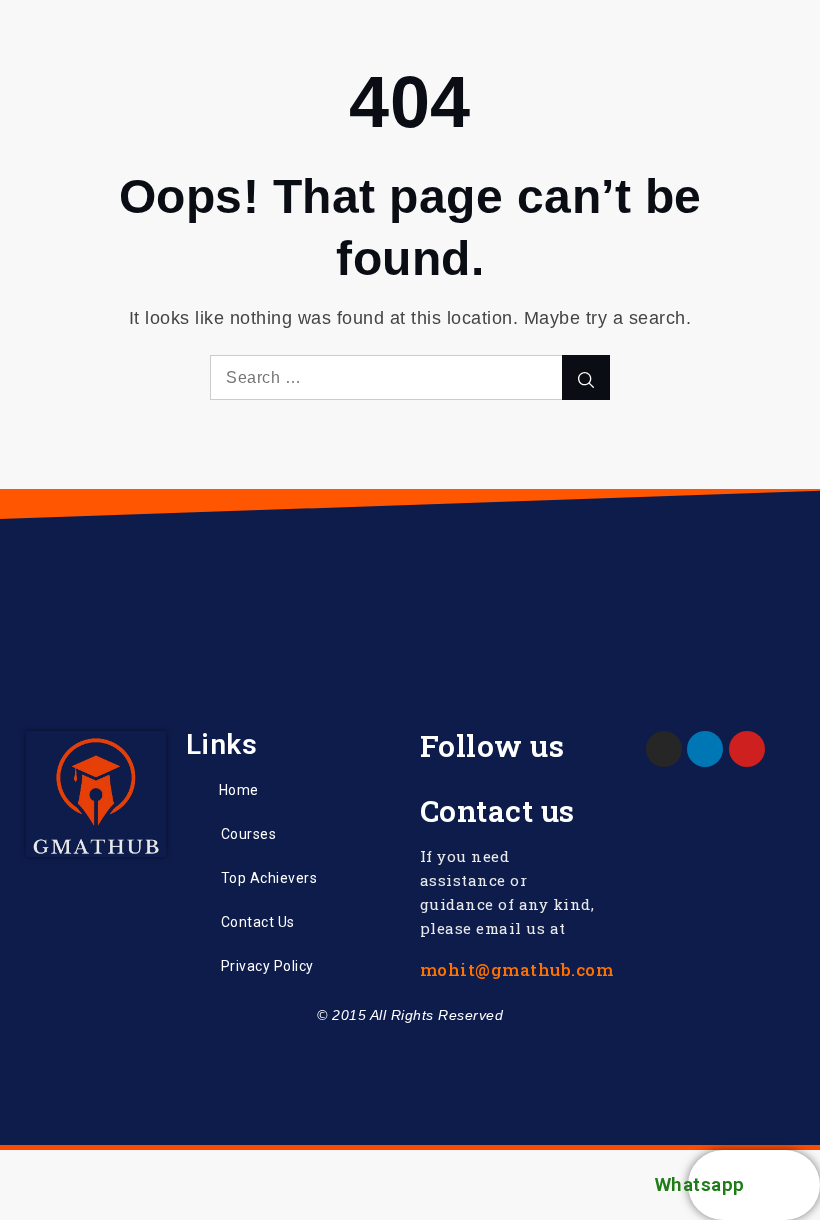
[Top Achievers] (196, 878)
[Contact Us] (196, 922)
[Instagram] (664, 749)
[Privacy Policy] (196, 967)
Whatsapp (700, 1184)
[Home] (195, 790)
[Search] (586, 377)
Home (239, 790)
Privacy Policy (267, 966)
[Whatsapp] (785, 1185)
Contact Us (258, 922)
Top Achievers (269, 878)
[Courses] (196, 834)
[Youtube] (747, 749)
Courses (249, 834)
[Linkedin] (705, 749)
